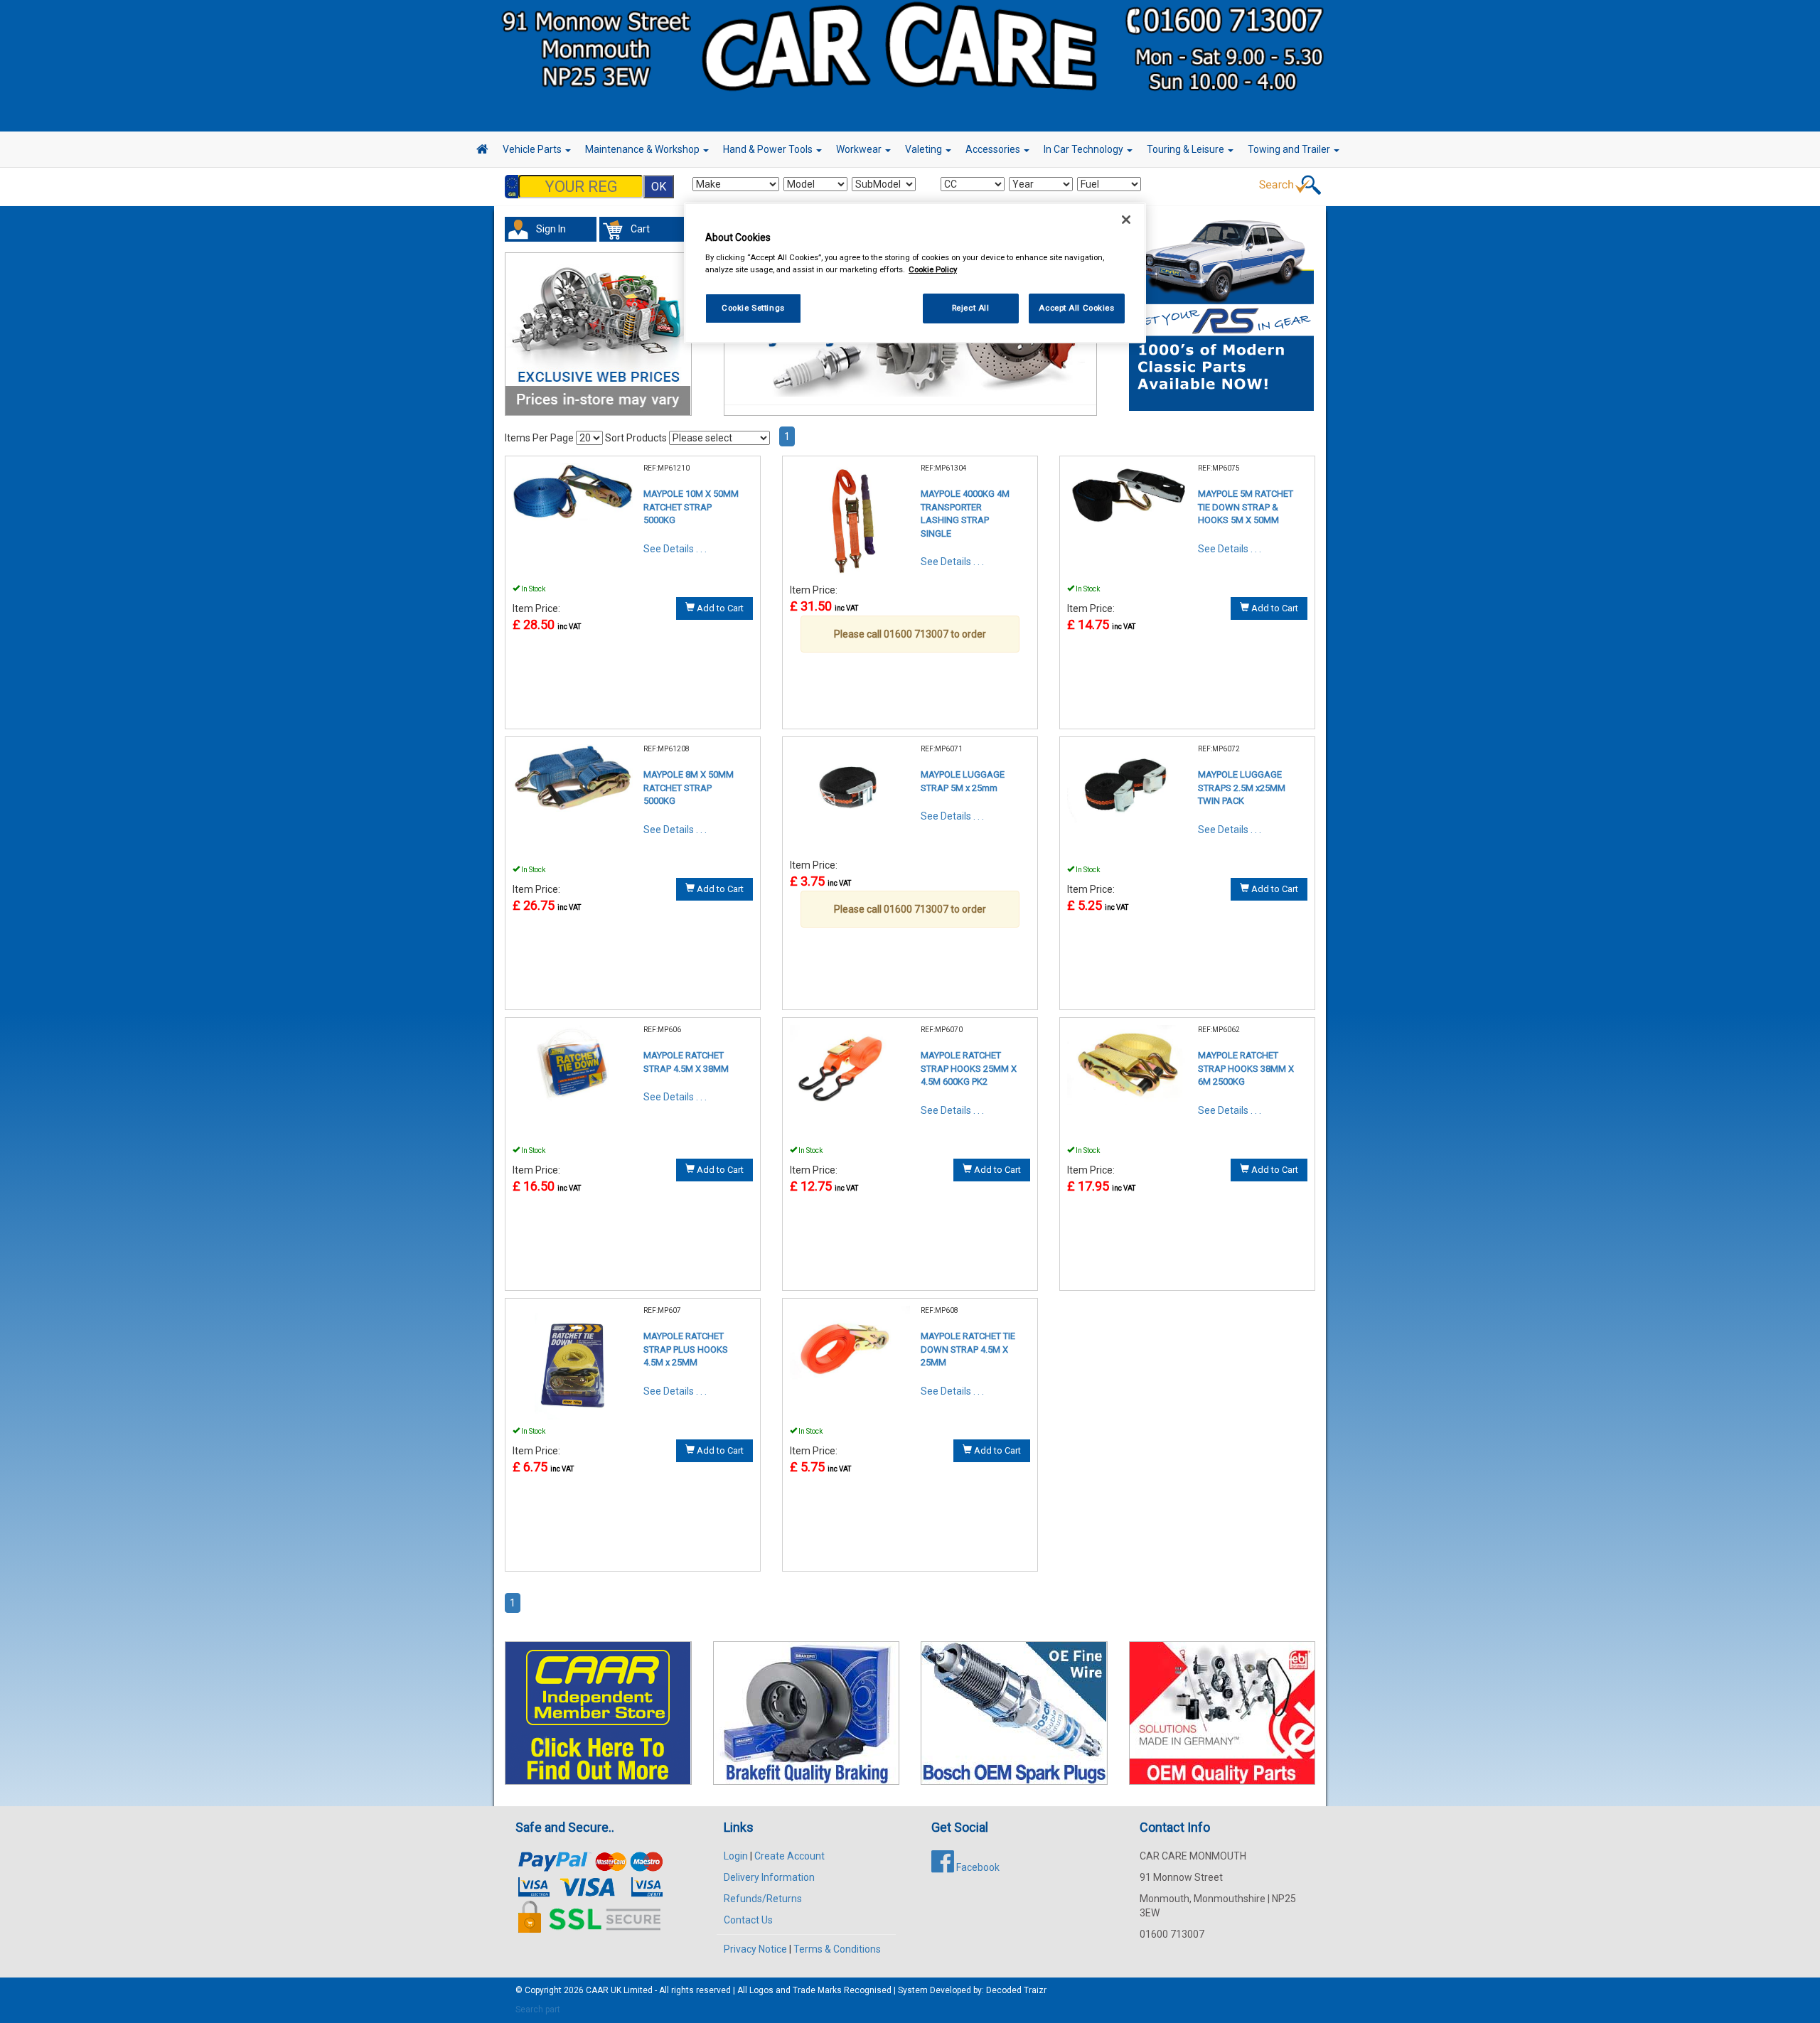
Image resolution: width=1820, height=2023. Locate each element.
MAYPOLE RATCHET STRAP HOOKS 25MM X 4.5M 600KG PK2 (969, 1068)
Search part (538, 2009)
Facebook (977, 1867)
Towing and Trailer (1290, 149)
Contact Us (748, 1920)
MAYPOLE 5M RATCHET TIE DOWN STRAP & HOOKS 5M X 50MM (1246, 507)
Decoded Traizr (1016, 1990)
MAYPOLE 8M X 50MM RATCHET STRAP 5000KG (689, 788)
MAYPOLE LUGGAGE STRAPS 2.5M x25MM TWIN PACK (1242, 788)
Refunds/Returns (763, 1899)
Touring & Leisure (1187, 149)
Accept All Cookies (1076, 308)
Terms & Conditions (837, 1949)
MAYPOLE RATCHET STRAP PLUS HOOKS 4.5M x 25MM (686, 1349)
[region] (915, 273)
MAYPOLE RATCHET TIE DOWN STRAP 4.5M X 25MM (968, 1349)
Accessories (994, 149)
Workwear (860, 149)
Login (736, 1856)
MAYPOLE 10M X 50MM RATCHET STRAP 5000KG (691, 507)
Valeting (925, 149)
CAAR (597, 1990)
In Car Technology (1085, 149)
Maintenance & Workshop (643, 149)
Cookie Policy (933, 269)
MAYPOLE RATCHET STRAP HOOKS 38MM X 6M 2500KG (1246, 1068)
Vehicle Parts (533, 149)
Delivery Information (769, 1877)
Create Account (789, 1856)
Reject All (971, 308)
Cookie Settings (753, 308)
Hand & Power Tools (769, 149)
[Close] (1126, 220)
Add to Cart (719, 608)
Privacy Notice (755, 1949)
